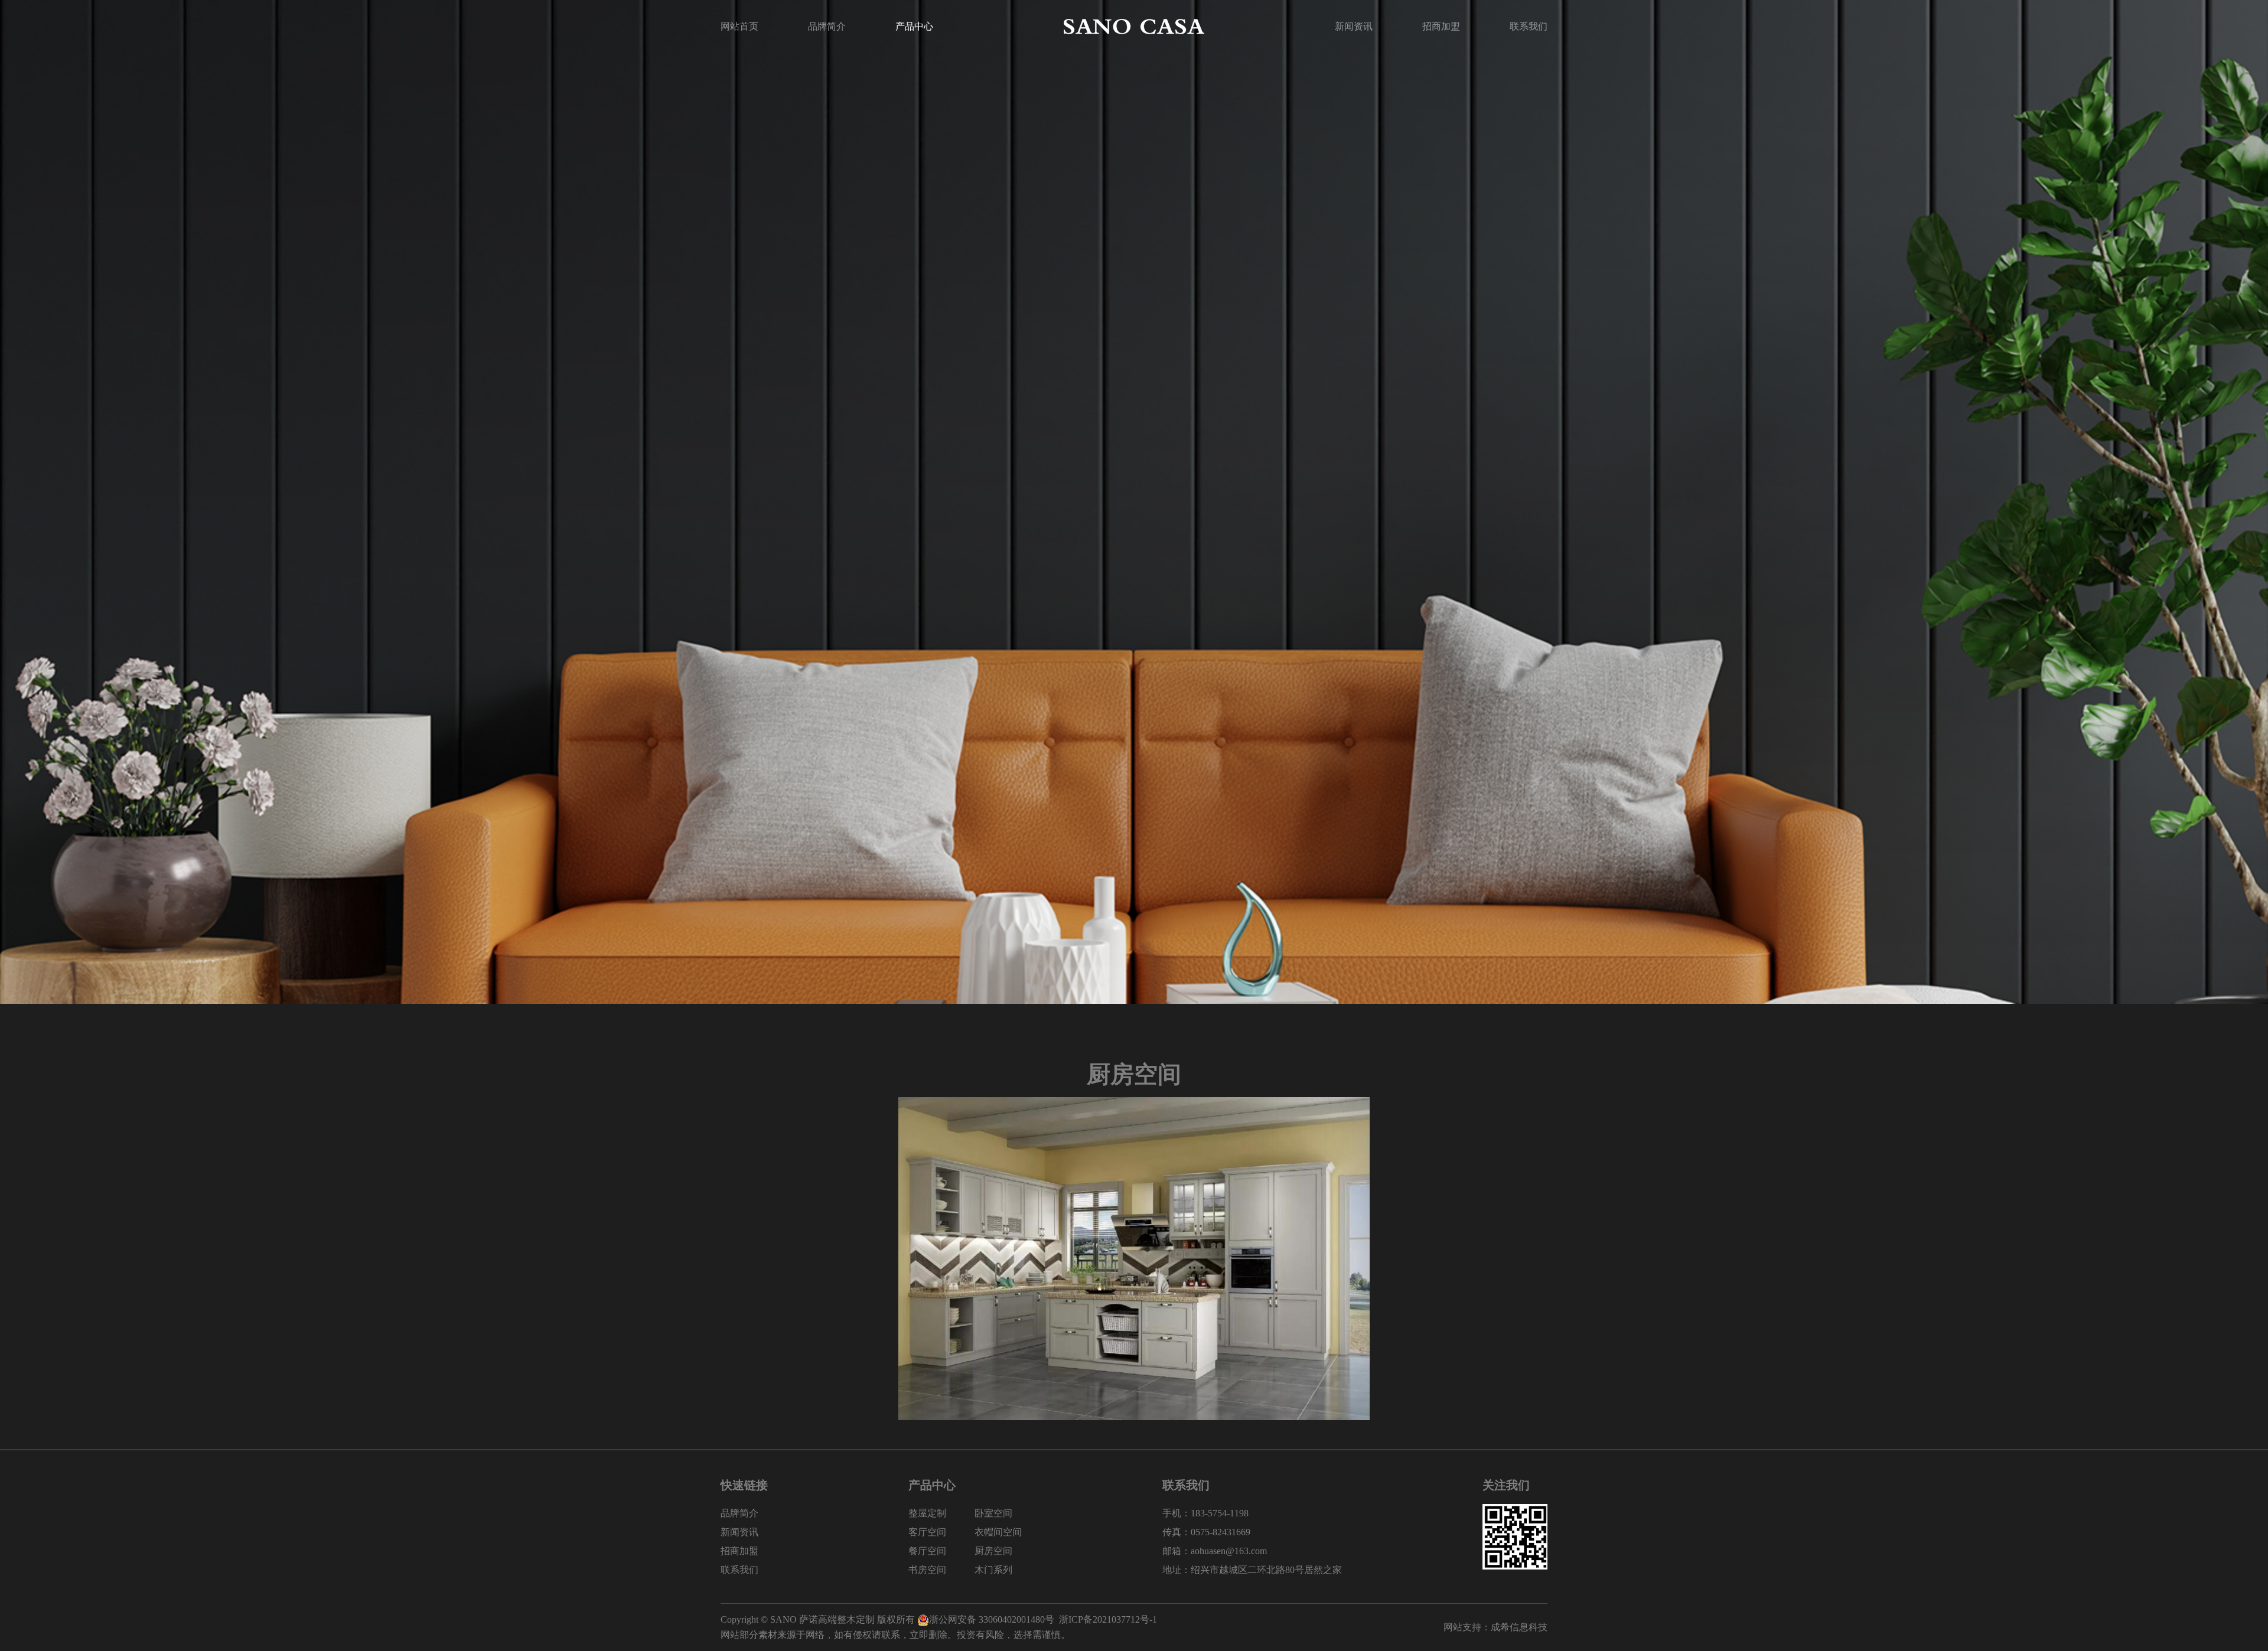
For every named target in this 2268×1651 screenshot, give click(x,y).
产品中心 (914, 26)
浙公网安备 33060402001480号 (992, 1619)
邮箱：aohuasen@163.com (1215, 1551)
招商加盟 (1441, 26)
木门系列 (993, 1570)
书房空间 (927, 1570)
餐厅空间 (927, 1551)
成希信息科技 (1519, 1627)
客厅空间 (927, 1532)
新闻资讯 (1354, 26)
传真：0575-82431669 (1206, 1532)
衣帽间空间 (998, 1532)
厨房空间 (993, 1551)
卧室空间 (993, 1513)
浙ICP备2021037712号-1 (1108, 1619)
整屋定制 (927, 1513)
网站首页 (739, 26)
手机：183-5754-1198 (1205, 1513)
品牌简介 (827, 26)
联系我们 (1529, 26)
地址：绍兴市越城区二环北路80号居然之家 (1252, 1570)
